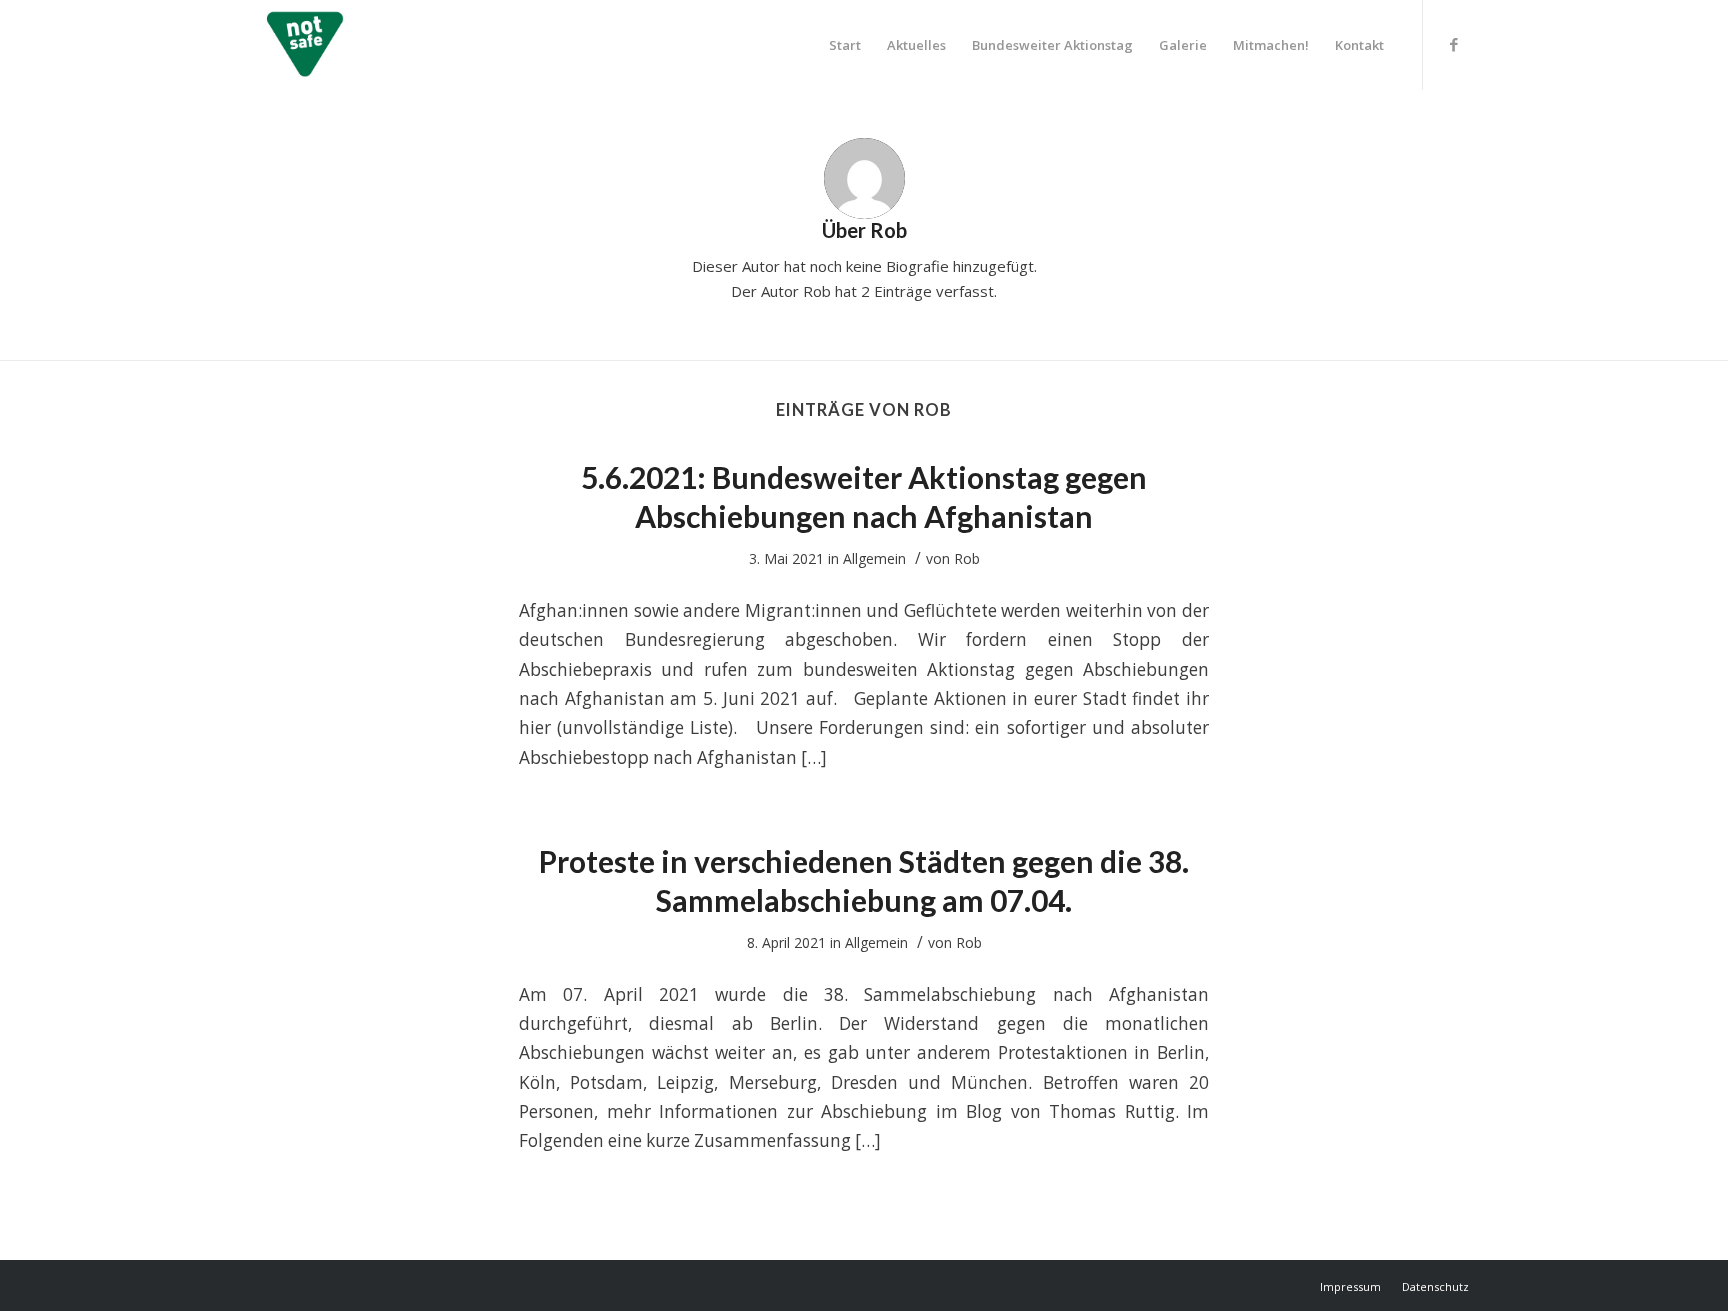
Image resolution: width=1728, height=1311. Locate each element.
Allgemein (874, 558)
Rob (967, 558)
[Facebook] (1454, 44)
